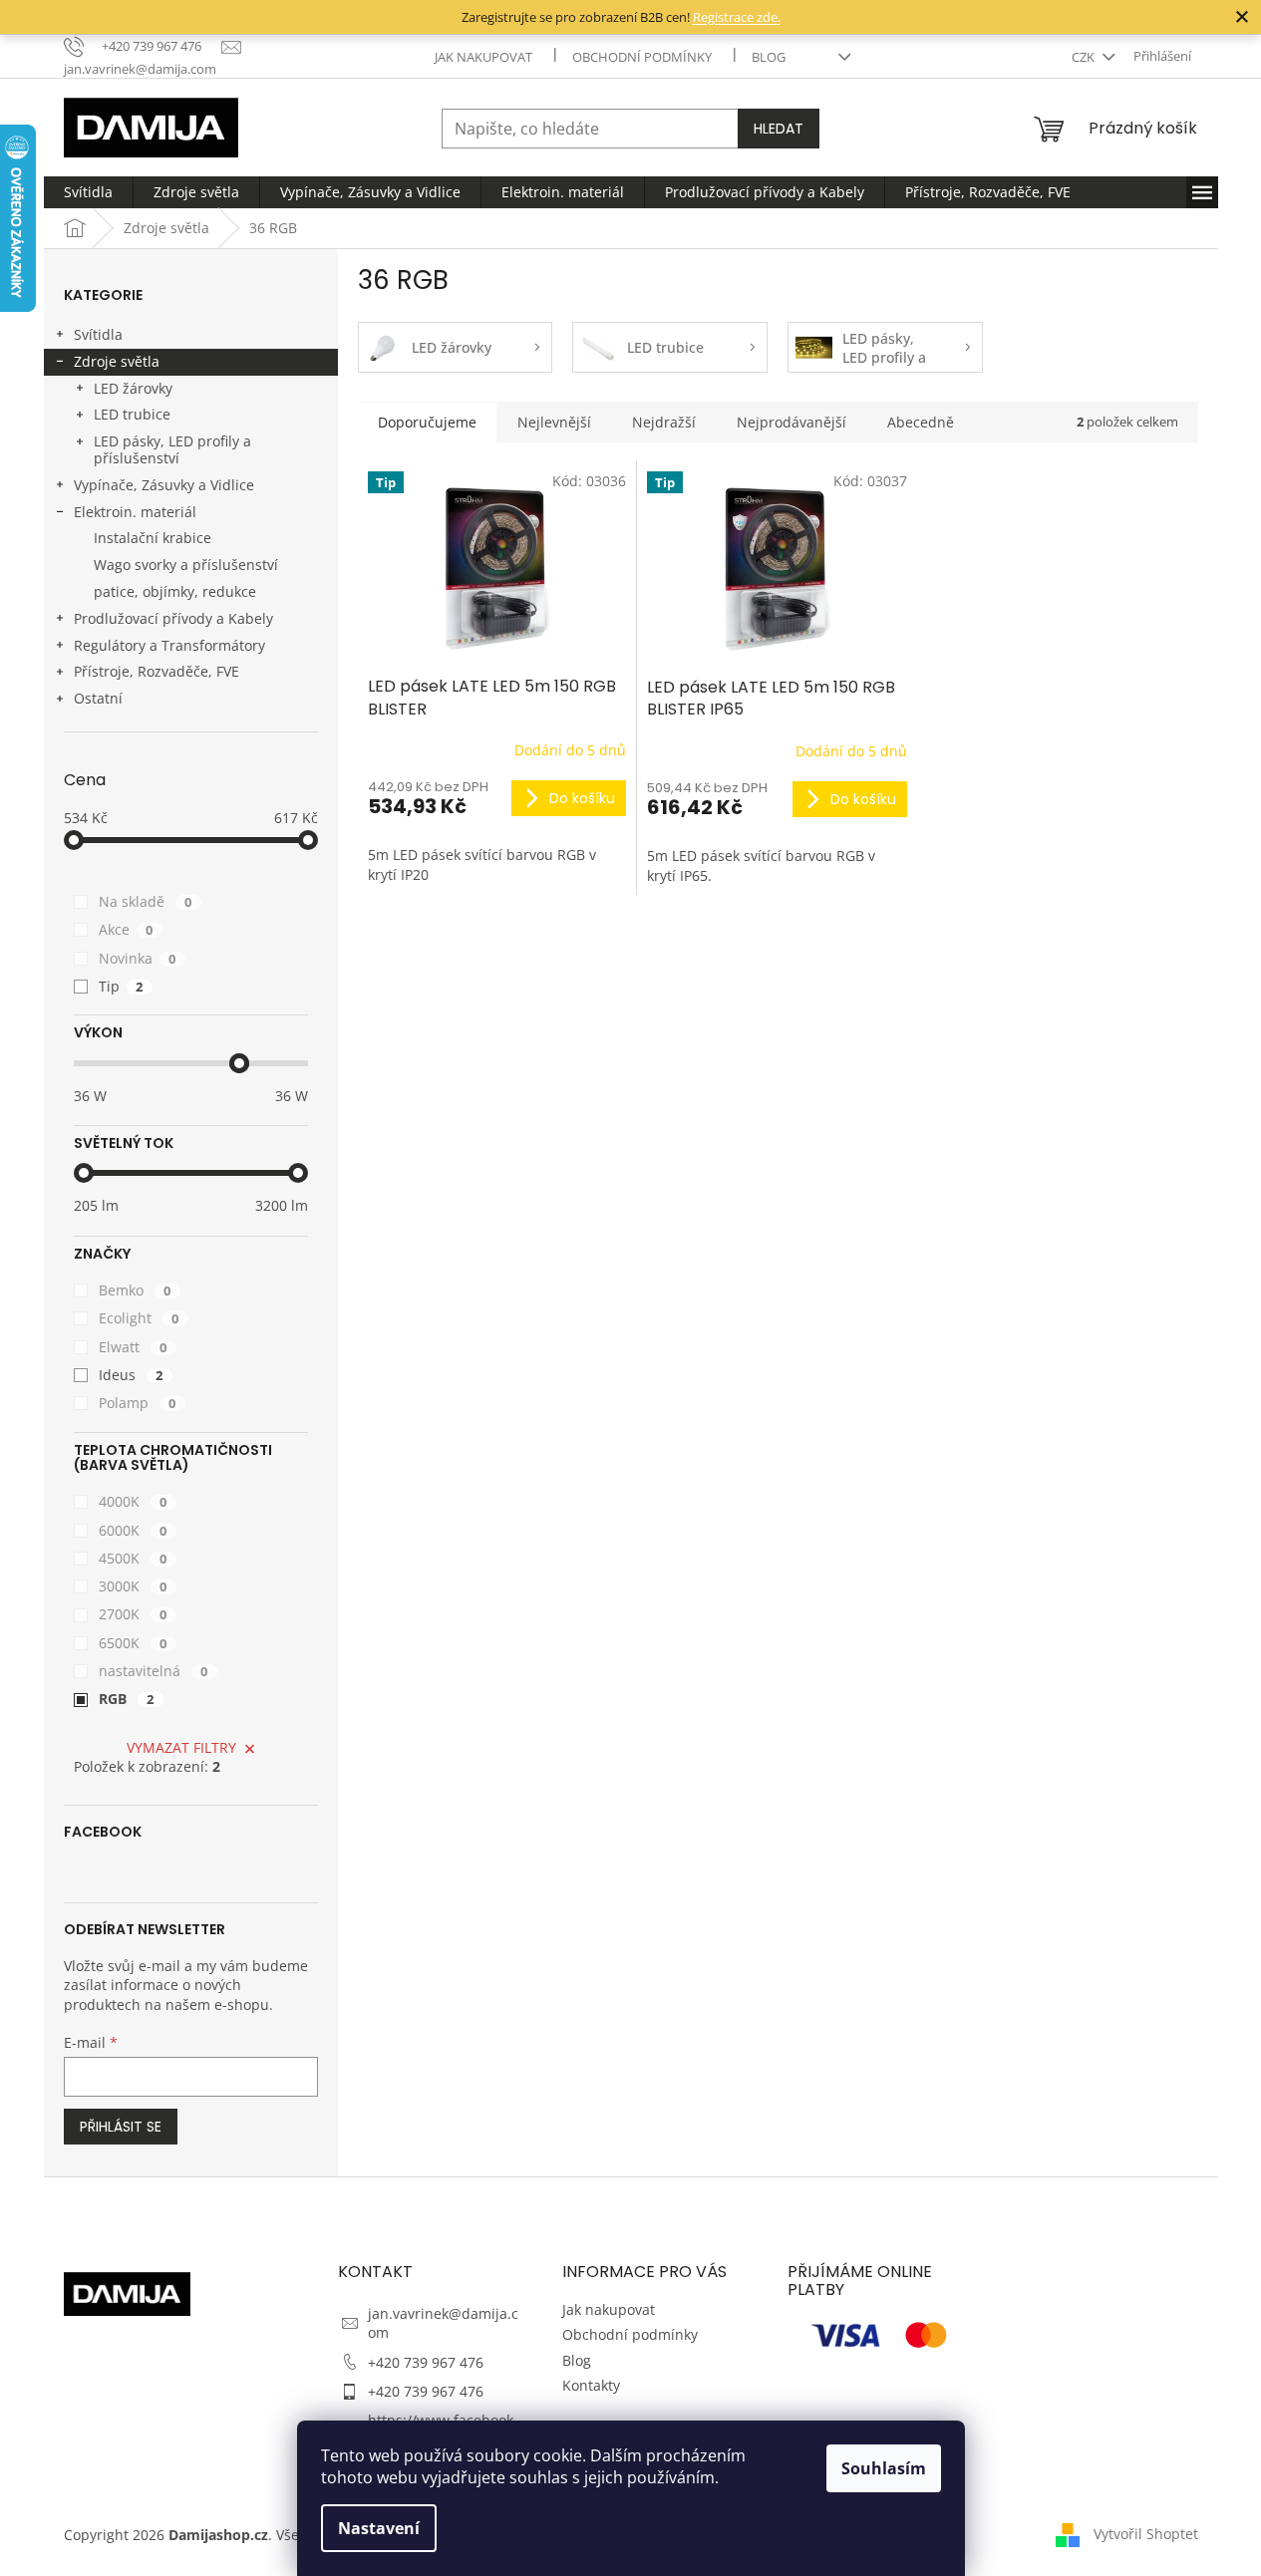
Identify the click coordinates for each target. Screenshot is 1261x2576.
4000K (133, 1501)
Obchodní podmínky (642, 57)
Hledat (779, 129)
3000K (133, 1586)
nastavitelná (154, 1671)
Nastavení (379, 2528)
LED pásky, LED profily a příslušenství (172, 449)
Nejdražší (664, 422)
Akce (126, 929)
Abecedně (921, 422)
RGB (127, 1699)
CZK (1085, 57)
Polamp (138, 1403)
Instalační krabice (153, 538)
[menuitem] (88, 192)
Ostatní (98, 698)
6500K (133, 1643)
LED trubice (132, 414)
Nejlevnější (554, 422)
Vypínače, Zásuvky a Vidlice (164, 485)
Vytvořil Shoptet (1146, 2534)
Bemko (135, 1290)
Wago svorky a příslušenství (186, 565)
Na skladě (146, 901)
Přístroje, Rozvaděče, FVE (157, 671)
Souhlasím (884, 2468)
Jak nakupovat (483, 57)
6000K (133, 1530)
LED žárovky (133, 388)
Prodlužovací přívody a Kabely (173, 618)
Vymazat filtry (181, 1747)
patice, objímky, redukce (175, 591)
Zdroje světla (117, 361)
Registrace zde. (737, 17)
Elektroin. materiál (135, 512)
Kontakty (591, 2385)
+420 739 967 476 (426, 2362)
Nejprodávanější (791, 422)
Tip (121, 986)
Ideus (131, 1375)
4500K (133, 1558)
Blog (769, 57)
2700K (133, 1614)
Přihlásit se (121, 2127)
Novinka (138, 958)
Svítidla (98, 334)
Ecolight (139, 1318)
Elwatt (133, 1347)
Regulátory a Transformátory (169, 645)
